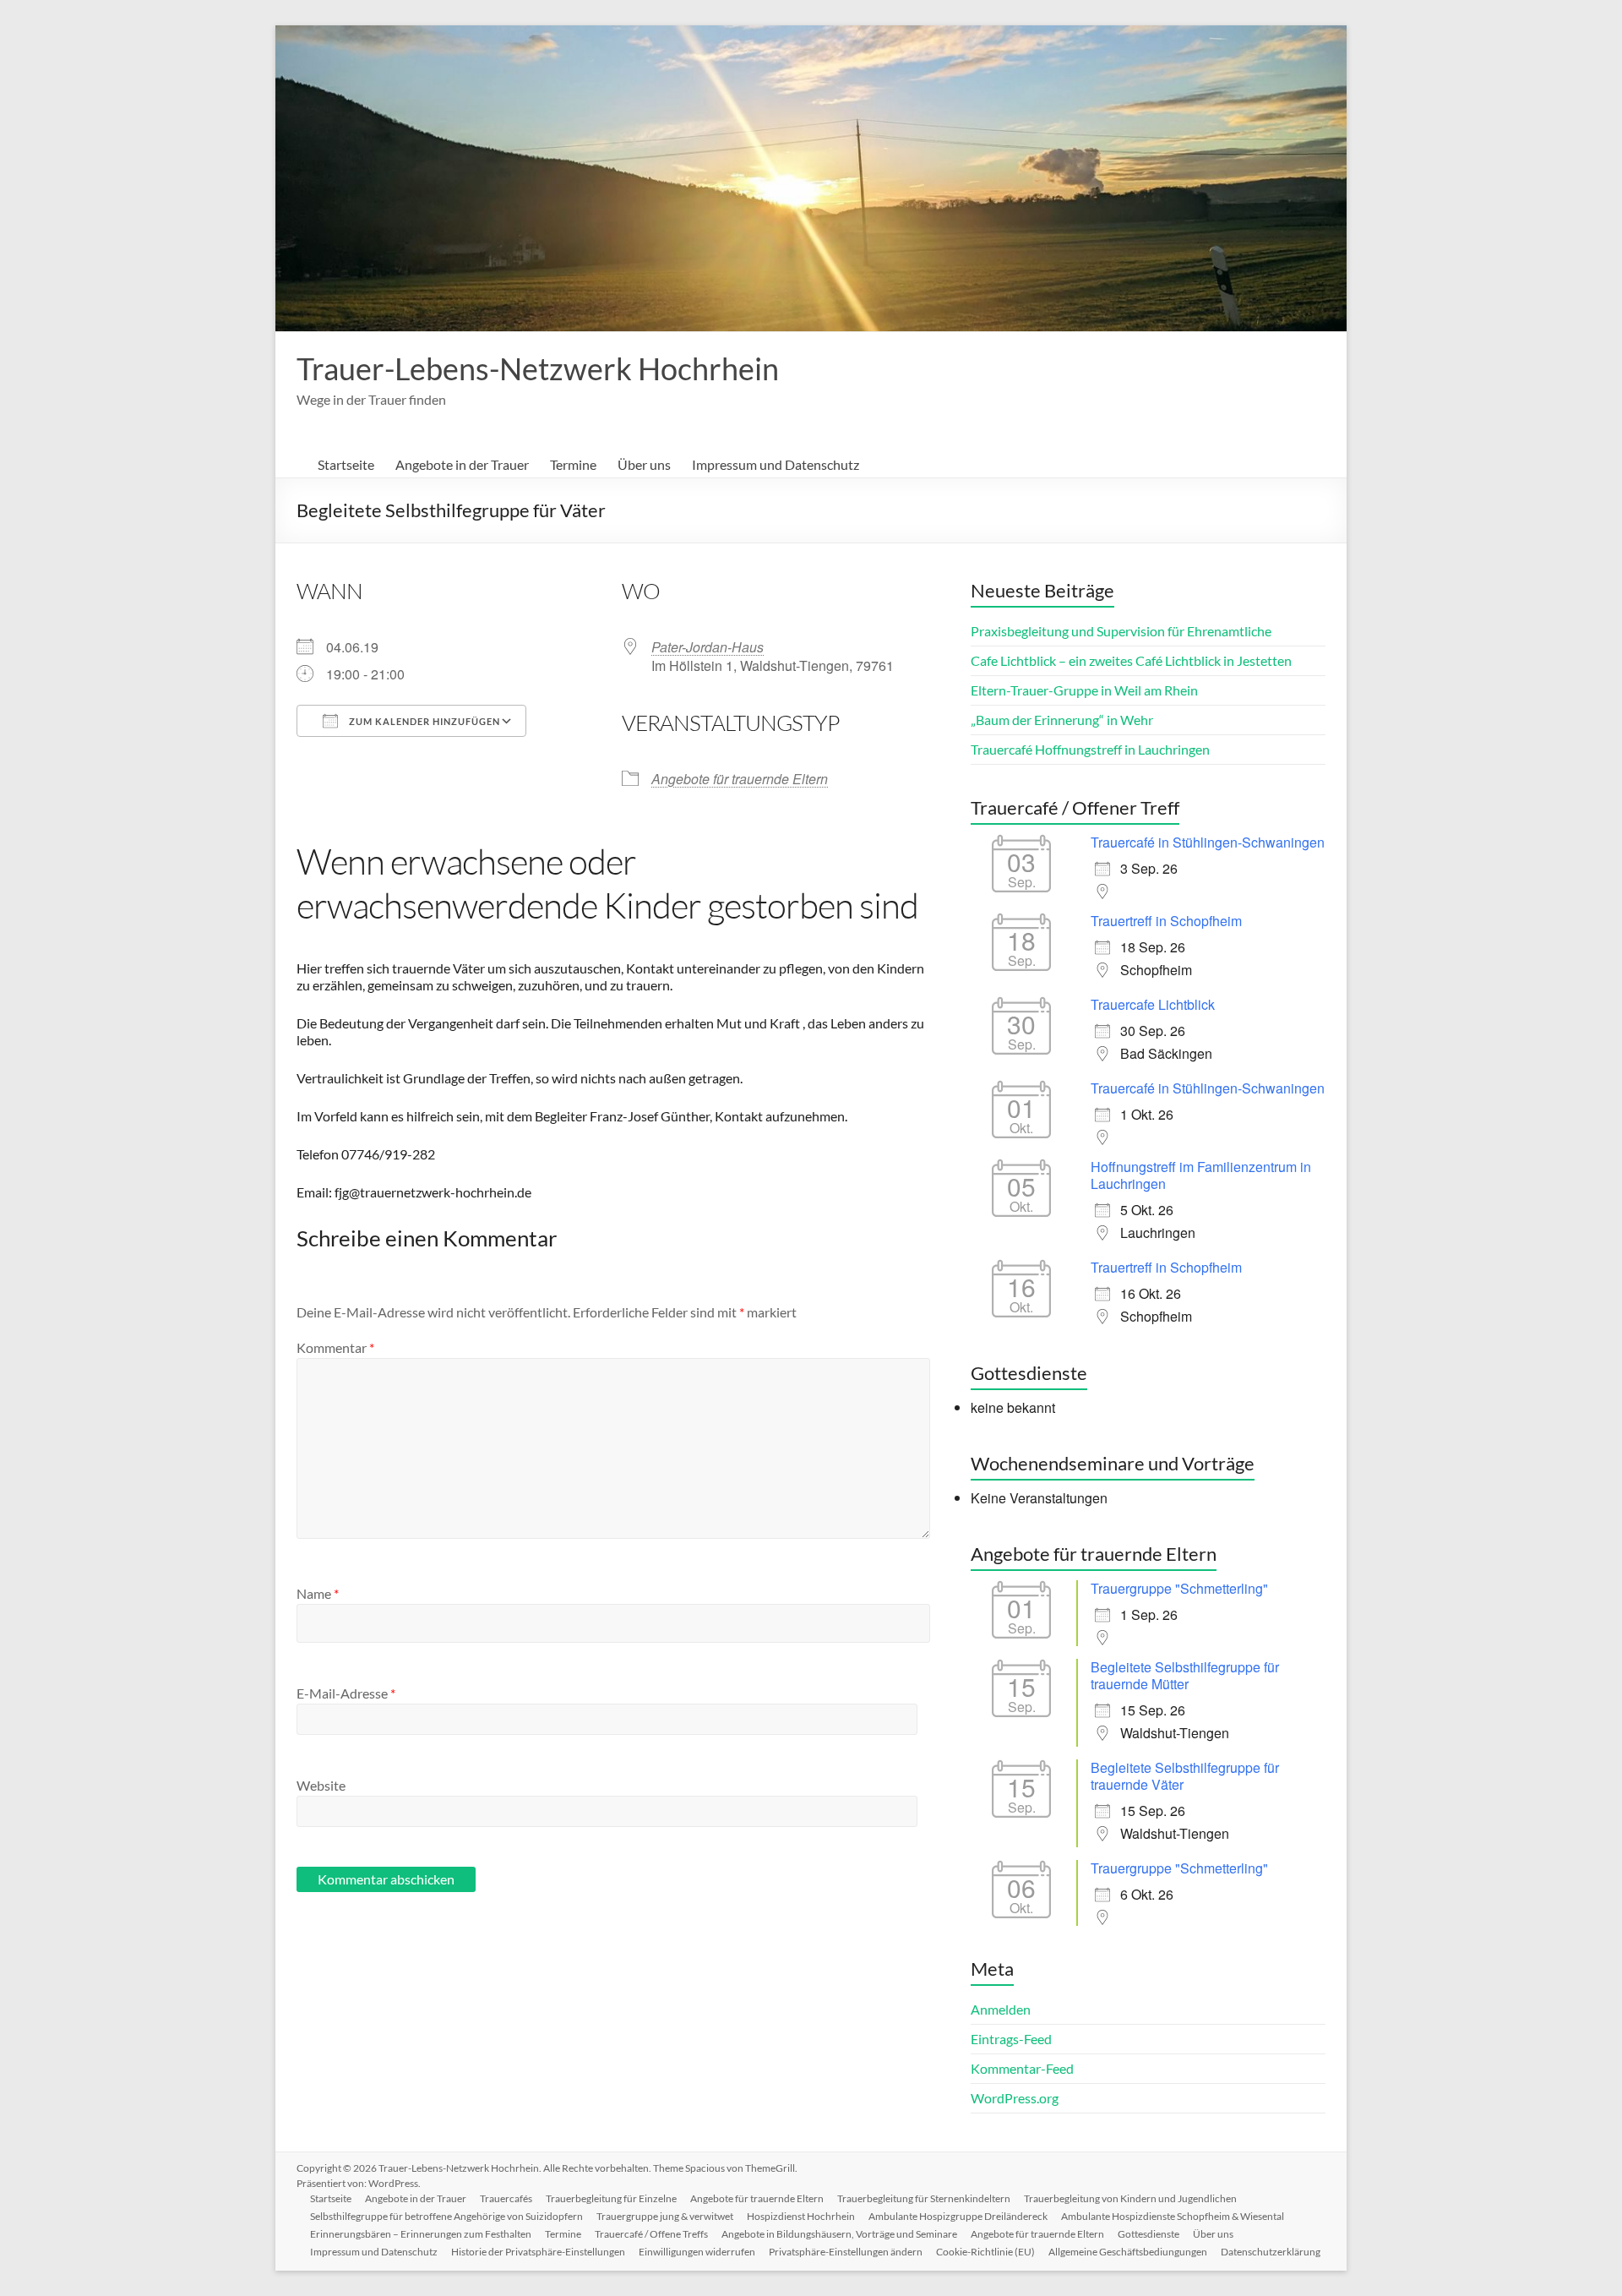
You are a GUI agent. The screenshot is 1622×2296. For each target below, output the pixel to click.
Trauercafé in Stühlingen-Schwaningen (1208, 842)
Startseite (346, 464)
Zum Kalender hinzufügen (423, 721)
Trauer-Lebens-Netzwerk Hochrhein (538, 368)
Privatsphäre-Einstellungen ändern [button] (846, 2252)
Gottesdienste (1148, 2234)
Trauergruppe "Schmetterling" (1179, 1588)
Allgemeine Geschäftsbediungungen (1128, 2252)
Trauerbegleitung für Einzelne (611, 2198)
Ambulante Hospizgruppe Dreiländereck (958, 2216)
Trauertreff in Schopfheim (1166, 921)
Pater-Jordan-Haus (708, 647)
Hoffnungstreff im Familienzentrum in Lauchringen (1201, 1175)
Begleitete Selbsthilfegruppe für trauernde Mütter (1185, 1675)
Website (321, 1785)
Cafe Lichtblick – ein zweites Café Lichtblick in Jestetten (1131, 660)
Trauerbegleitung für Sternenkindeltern (924, 2198)
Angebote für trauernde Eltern (740, 779)
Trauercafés (506, 2198)
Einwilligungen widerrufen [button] (697, 2252)
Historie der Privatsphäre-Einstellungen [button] (538, 2252)
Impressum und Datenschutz (776, 464)
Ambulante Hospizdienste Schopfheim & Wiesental (1173, 2216)
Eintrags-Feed (1011, 2039)
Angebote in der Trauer (462, 464)
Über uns (644, 464)
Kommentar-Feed (1022, 2068)
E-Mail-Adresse (346, 1693)
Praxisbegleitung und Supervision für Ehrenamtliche (1121, 631)
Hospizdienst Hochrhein (801, 2216)
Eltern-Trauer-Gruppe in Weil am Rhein (1084, 690)
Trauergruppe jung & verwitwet (665, 2216)
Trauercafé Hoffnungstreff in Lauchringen (1090, 749)
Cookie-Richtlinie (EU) (985, 2252)
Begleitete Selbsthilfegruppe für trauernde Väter (1185, 1776)
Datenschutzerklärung (1271, 2252)
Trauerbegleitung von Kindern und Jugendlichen (1130, 2198)
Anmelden (1001, 2009)
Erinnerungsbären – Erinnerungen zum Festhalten (421, 2234)
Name (318, 1593)
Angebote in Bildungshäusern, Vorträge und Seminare (839, 2234)
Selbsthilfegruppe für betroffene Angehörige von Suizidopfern (446, 2216)
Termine (573, 464)
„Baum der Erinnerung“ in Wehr (1062, 720)
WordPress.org (1015, 2098)
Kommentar (335, 1347)
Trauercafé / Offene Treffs (651, 2234)
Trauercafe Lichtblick (1153, 1004)
